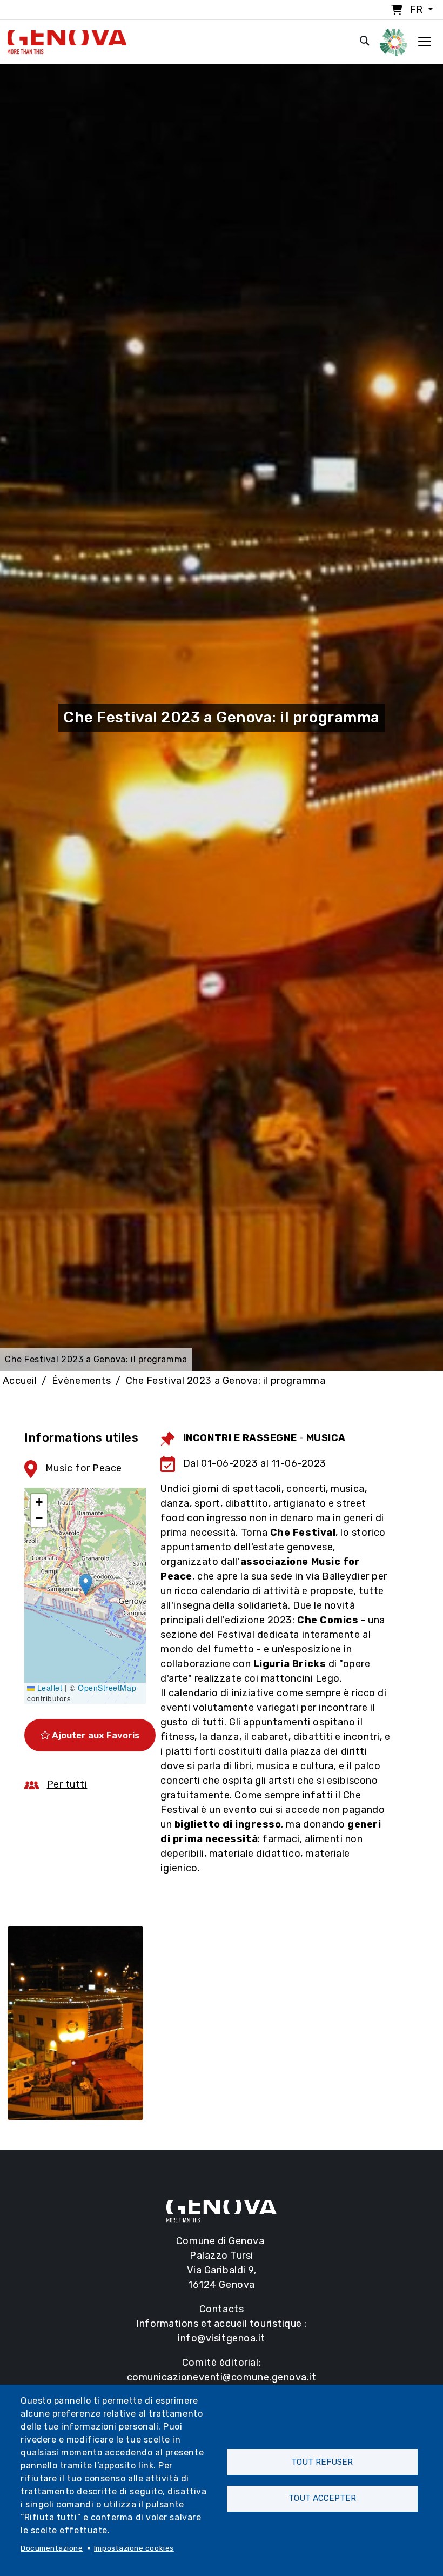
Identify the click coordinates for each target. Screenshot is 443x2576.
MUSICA (326, 1438)
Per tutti (67, 1784)
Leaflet (48, 1688)
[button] (86, 1585)
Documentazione (52, 2548)
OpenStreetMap (107, 1688)
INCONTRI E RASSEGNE (240, 1438)
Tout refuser (322, 2462)
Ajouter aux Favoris (95, 1735)
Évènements (81, 1381)
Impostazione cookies (134, 2548)
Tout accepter (322, 2498)
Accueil (20, 1381)
